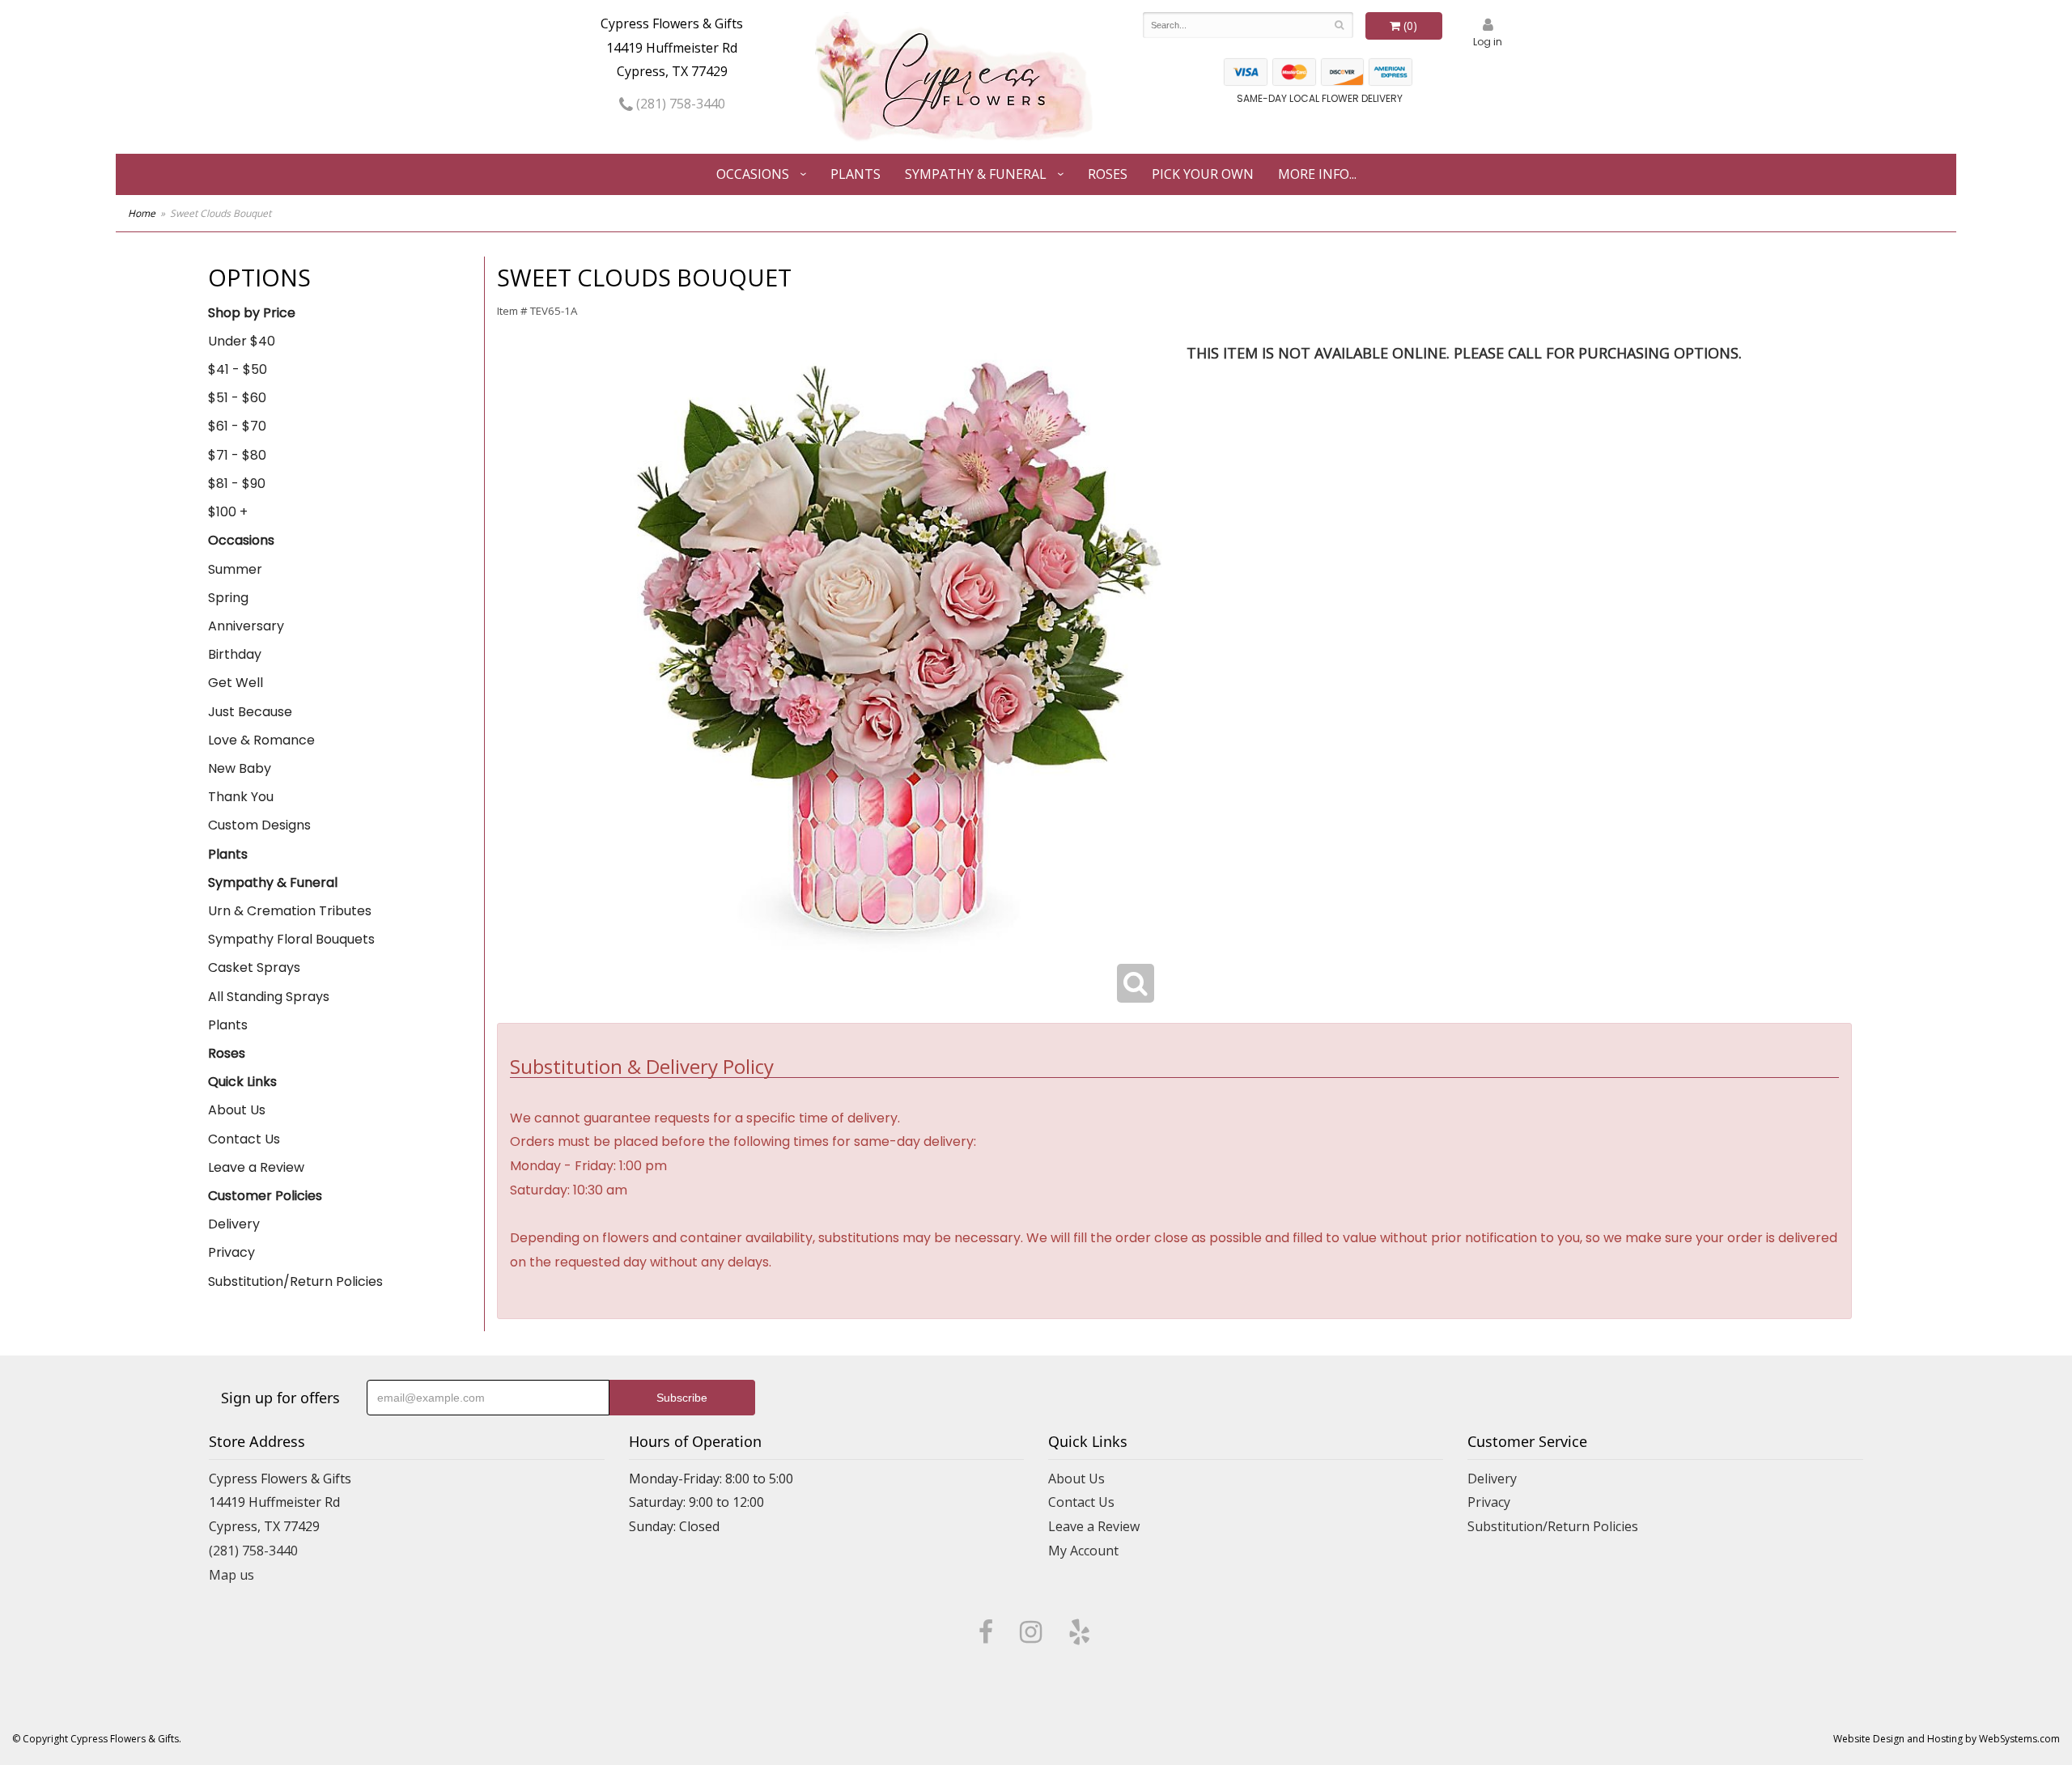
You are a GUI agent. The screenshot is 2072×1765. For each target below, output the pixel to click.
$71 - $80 (237, 455)
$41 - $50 (238, 369)
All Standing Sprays (269, 997)
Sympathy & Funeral (976, 174)
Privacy (231, 1252)
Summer (235, 569)
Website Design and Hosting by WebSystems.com (1947, 1739)
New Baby (240, 768)
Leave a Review (256, 1167)
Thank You (241, 797)
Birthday (235, 654)
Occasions (753, 174)
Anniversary (246, 626)
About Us (237, 1110)
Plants (856, 174)
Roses (1108, 174)
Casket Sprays (254, 967)
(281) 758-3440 (679, 104)
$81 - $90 (237, 484)
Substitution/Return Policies (295, 1281)
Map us (231, 1575)
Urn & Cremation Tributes (290, 911)
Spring (228, 598)
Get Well (236, 683)
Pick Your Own (1203, 174)
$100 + (228, 512)
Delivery (234, 1224)
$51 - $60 (237, 398)
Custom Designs (259, 825)
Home (142, 213)
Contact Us (244, 1139)
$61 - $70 (237, 426)
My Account (1083, 1551)
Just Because (250, 712)
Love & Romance (261, 740)
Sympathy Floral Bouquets (291, 939)
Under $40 (242, 341)
